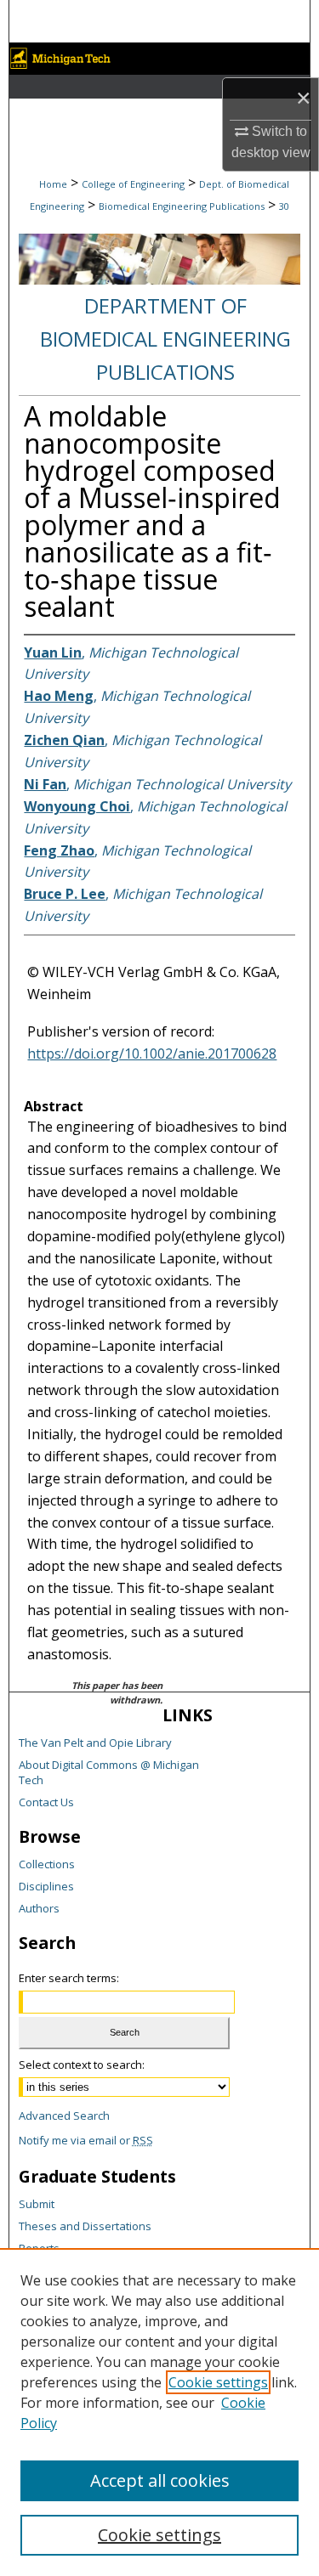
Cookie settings (218, 2382)
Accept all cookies (160, 2480)
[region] (159, 2412)
